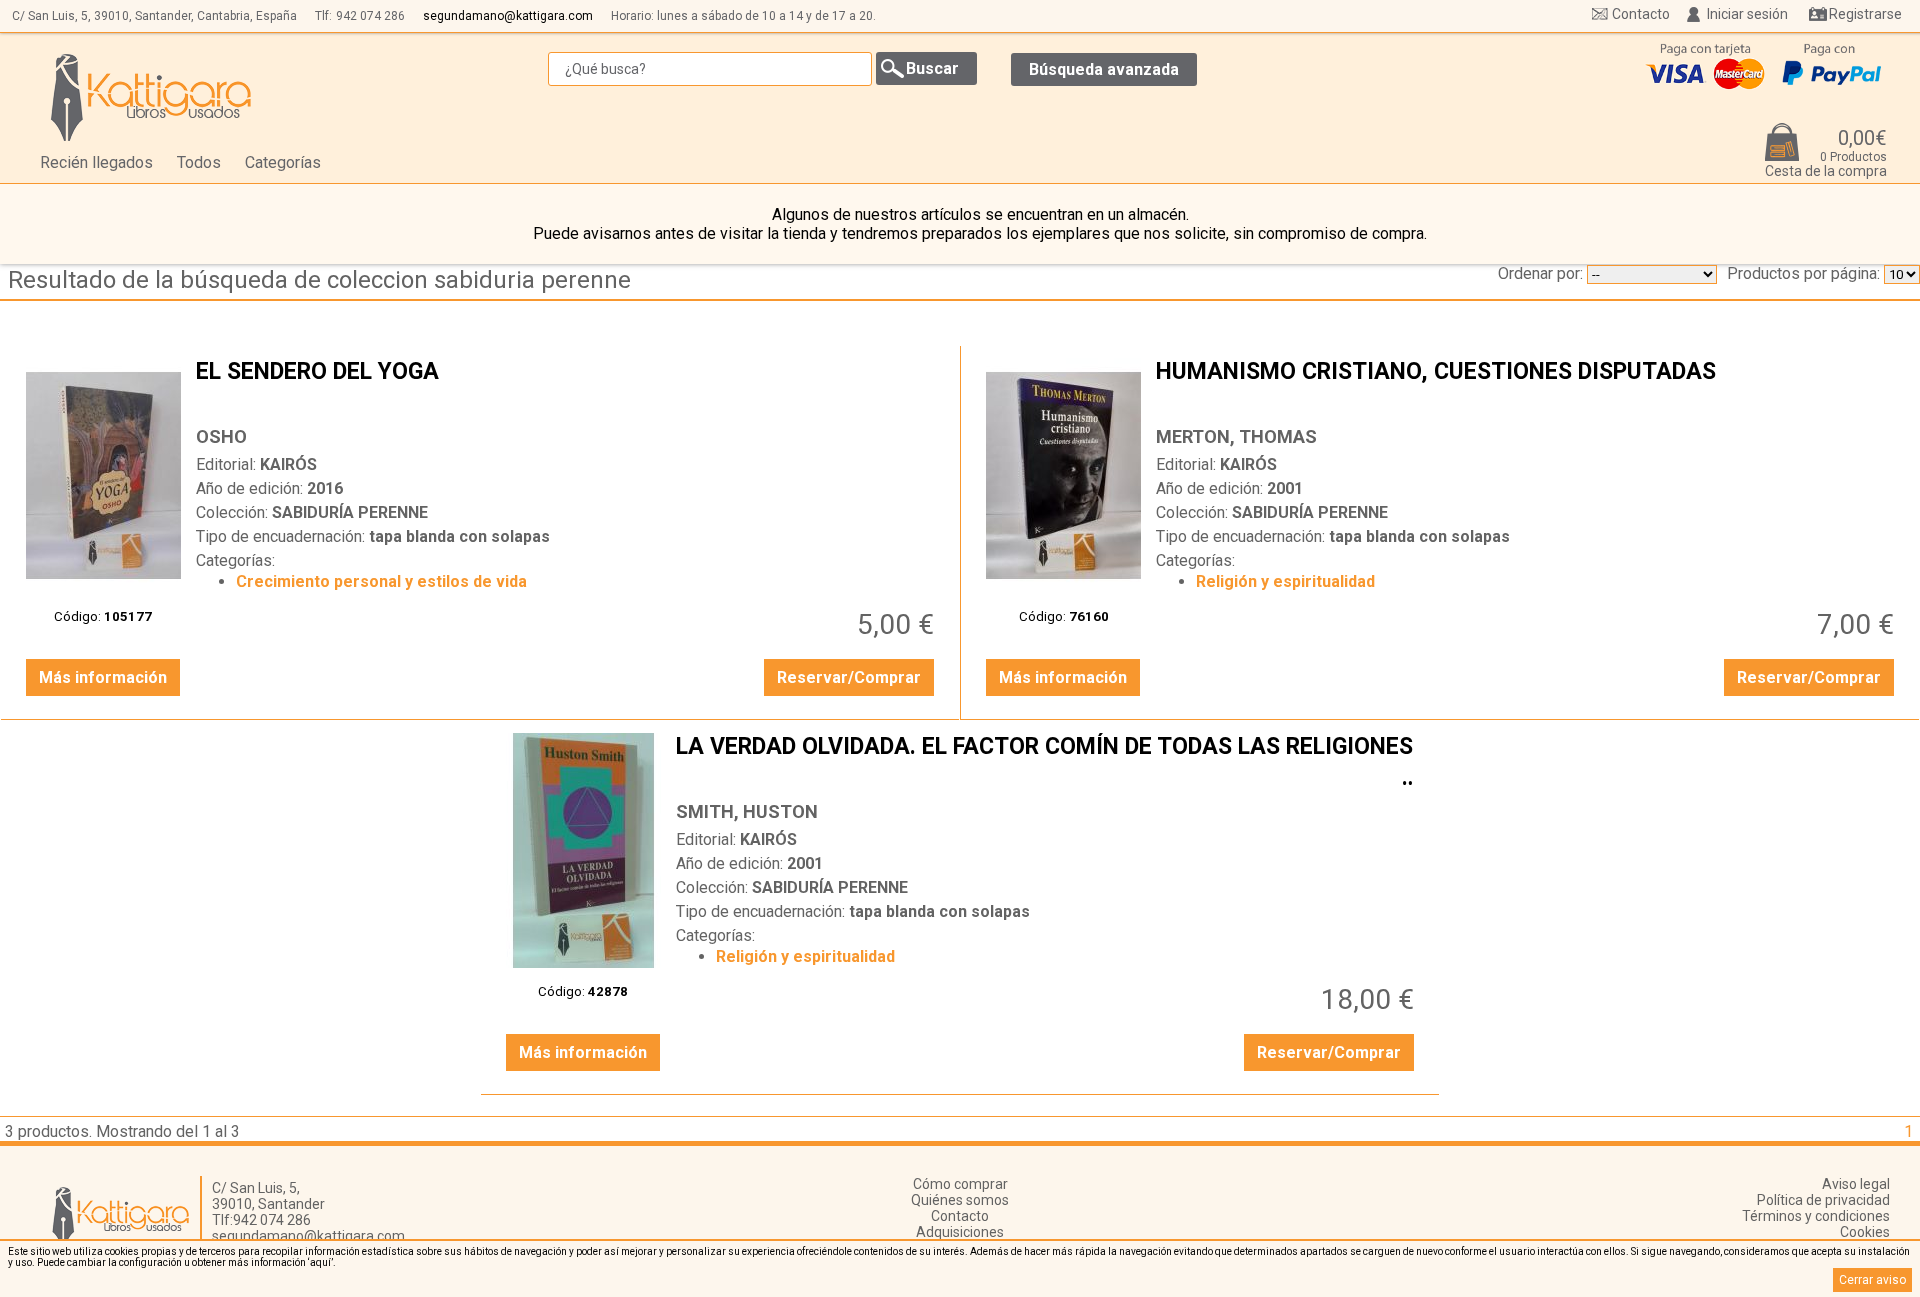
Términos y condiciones (1816, 1216)
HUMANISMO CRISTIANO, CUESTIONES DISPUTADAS (1527, 387)
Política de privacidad (1823, 1200)
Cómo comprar (960, 1184)
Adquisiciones (960, 1232)
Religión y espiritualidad (1285, 581)
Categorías (283, 162)
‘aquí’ (320, 1262)
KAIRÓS (288, 464)
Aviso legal (1856, 1184)
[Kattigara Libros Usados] (151, 97)
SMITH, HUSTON (747, 811)
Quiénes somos (960, 1200)
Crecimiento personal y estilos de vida (381, 581)
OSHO (221, 436)
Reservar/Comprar (849, 677)
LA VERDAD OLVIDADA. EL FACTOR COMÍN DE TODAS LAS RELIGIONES (1047, 762)
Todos (199, 162)
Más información (103, 677)
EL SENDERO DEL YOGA (567, 387)
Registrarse (1865, 14)
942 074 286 (370, 16)
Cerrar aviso (1872, 1280)
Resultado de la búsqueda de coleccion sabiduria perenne (319, 280)
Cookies (1865, 1232)
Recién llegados (96, 162)
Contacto (1641, 14)
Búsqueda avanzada (1104, 69)
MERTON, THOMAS (1236, 436)
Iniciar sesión (1747, 14)
